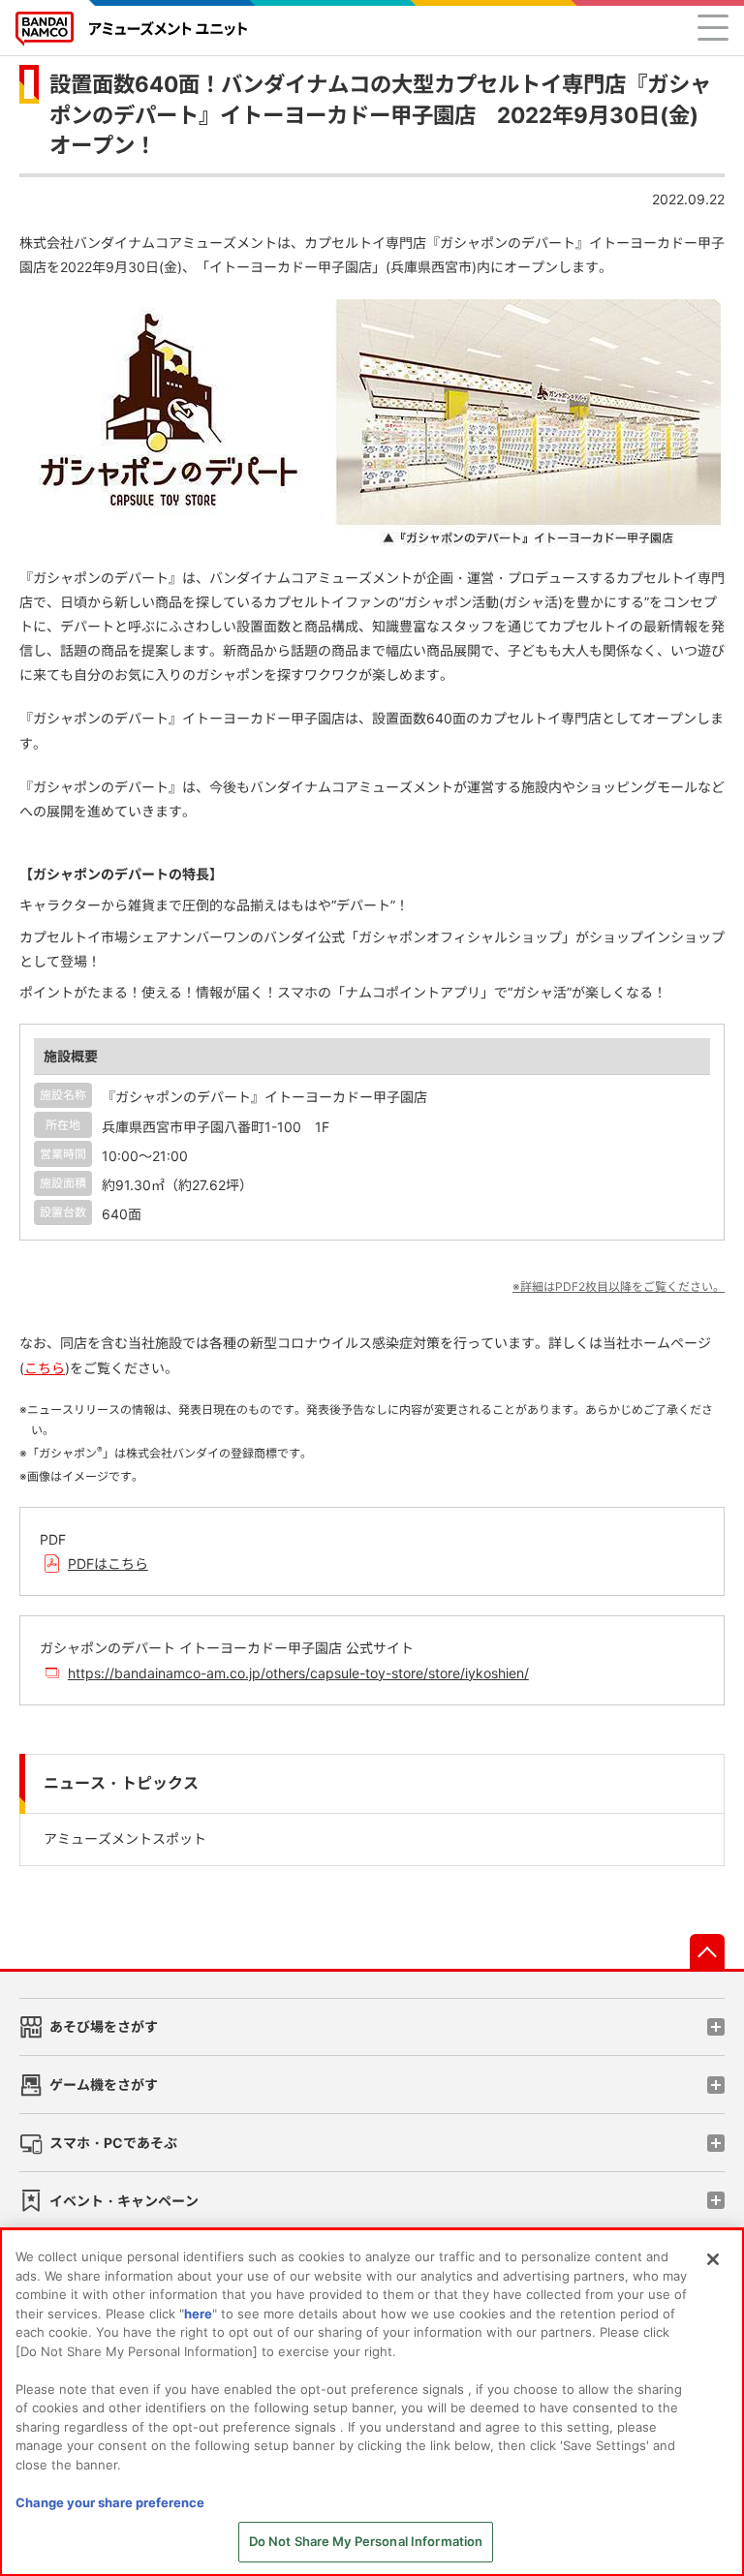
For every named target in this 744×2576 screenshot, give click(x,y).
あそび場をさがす (104, 2026)
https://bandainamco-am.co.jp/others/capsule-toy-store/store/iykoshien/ (298, 1673)
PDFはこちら (108, 1564)
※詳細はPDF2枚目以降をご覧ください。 (619, 1287)
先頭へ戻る (707, 1951)
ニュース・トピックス (121, 1783)
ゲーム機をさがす (104, 2085)
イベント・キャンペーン (124, 2201)
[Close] (713, 2259)
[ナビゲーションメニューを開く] (713, 27)
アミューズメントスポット (125, 1839)
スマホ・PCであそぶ (113, 2143)
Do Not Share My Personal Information (366, 2541)
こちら (45, 1368)
